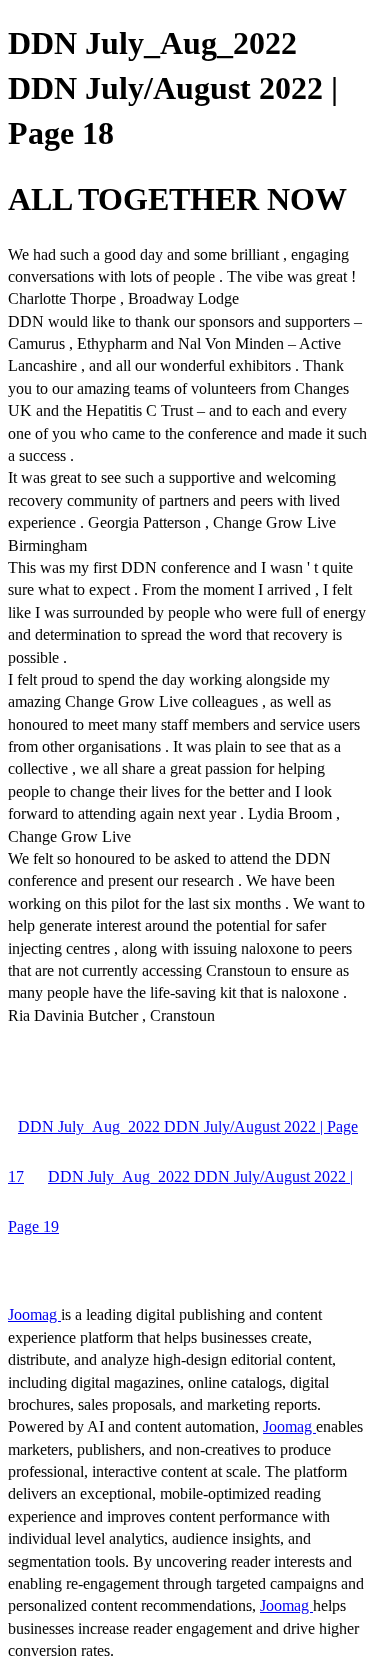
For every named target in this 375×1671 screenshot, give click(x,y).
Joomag (34, 1314)
